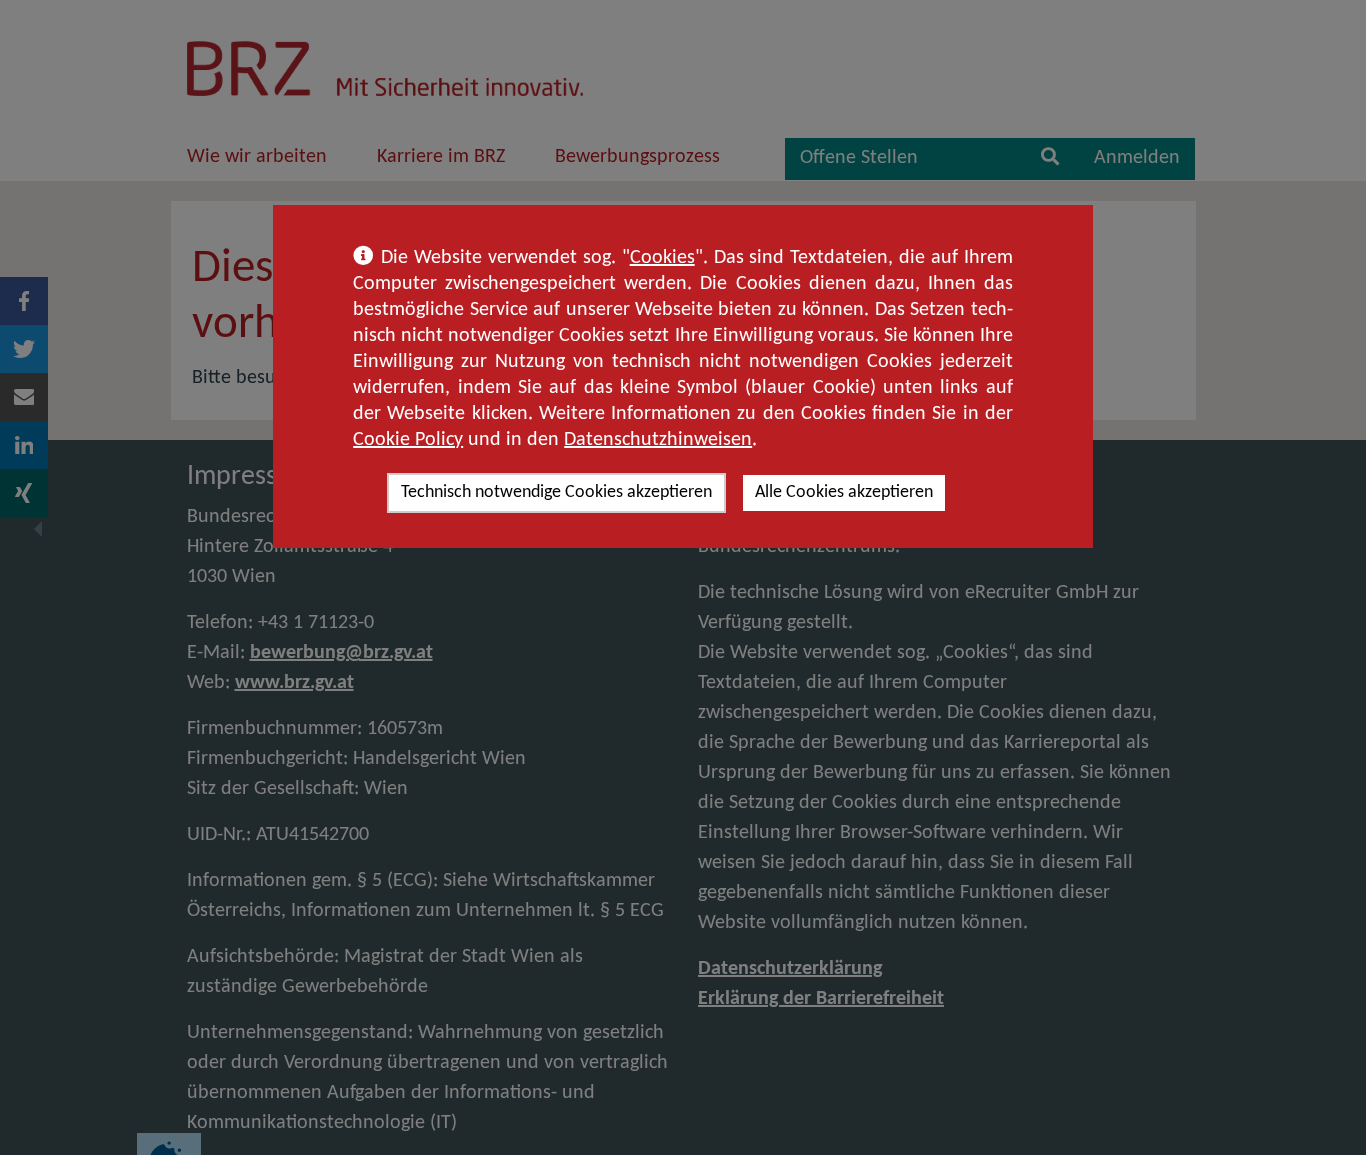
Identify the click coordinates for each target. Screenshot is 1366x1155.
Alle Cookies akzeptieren (844, 492)
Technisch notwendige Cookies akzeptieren (556, 492)
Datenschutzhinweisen (658, 440)
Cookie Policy (408, 440)
